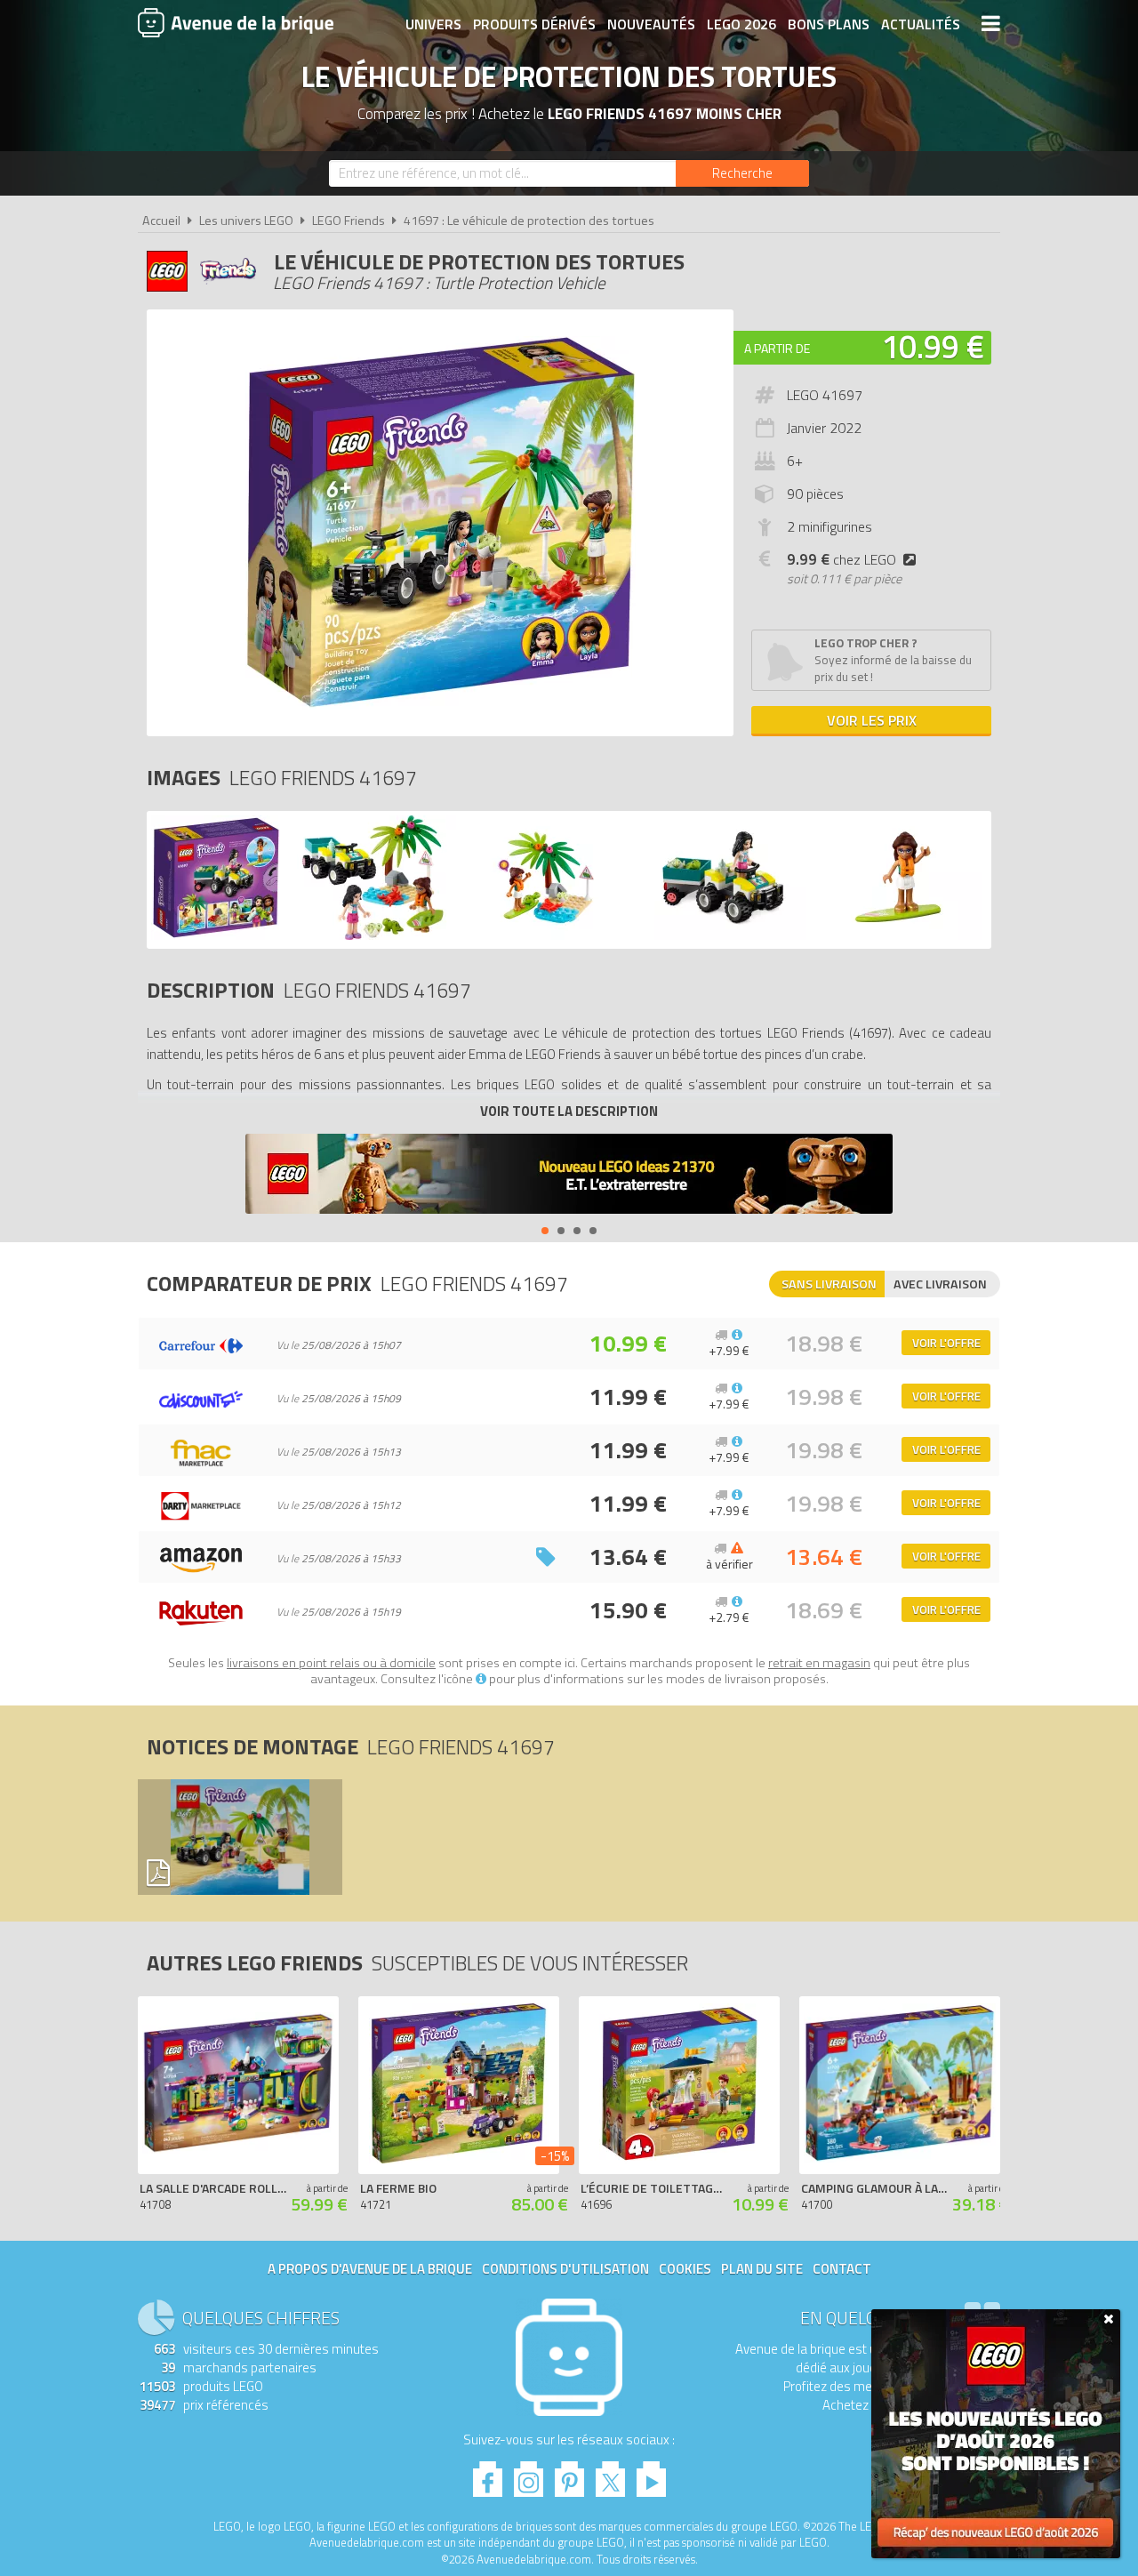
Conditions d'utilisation (565, 2269)
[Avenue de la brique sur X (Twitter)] (610, 2474)
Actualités (921, 24)
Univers (433, 24)
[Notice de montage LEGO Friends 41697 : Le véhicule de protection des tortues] (239, 1837)
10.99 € (933, 346)
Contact (842, 2269)
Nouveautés (651, 24)
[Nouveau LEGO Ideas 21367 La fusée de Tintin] (569, 1176)
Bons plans (829, 24)
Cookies (685, 2269)
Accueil (161, 221)
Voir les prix (872, 720)
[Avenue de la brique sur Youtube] (651, 2474)
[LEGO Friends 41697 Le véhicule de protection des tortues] (216, 935)
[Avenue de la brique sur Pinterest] (569, 2474)
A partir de (777, 348)
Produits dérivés (534, 24)
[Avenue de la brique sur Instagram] (529, 2474)
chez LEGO (841, 559)
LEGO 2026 (741, 24)
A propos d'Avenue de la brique (370, 2269)
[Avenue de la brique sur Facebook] (488, 2474)
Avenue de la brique (236, 22)
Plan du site (762, 2269)
